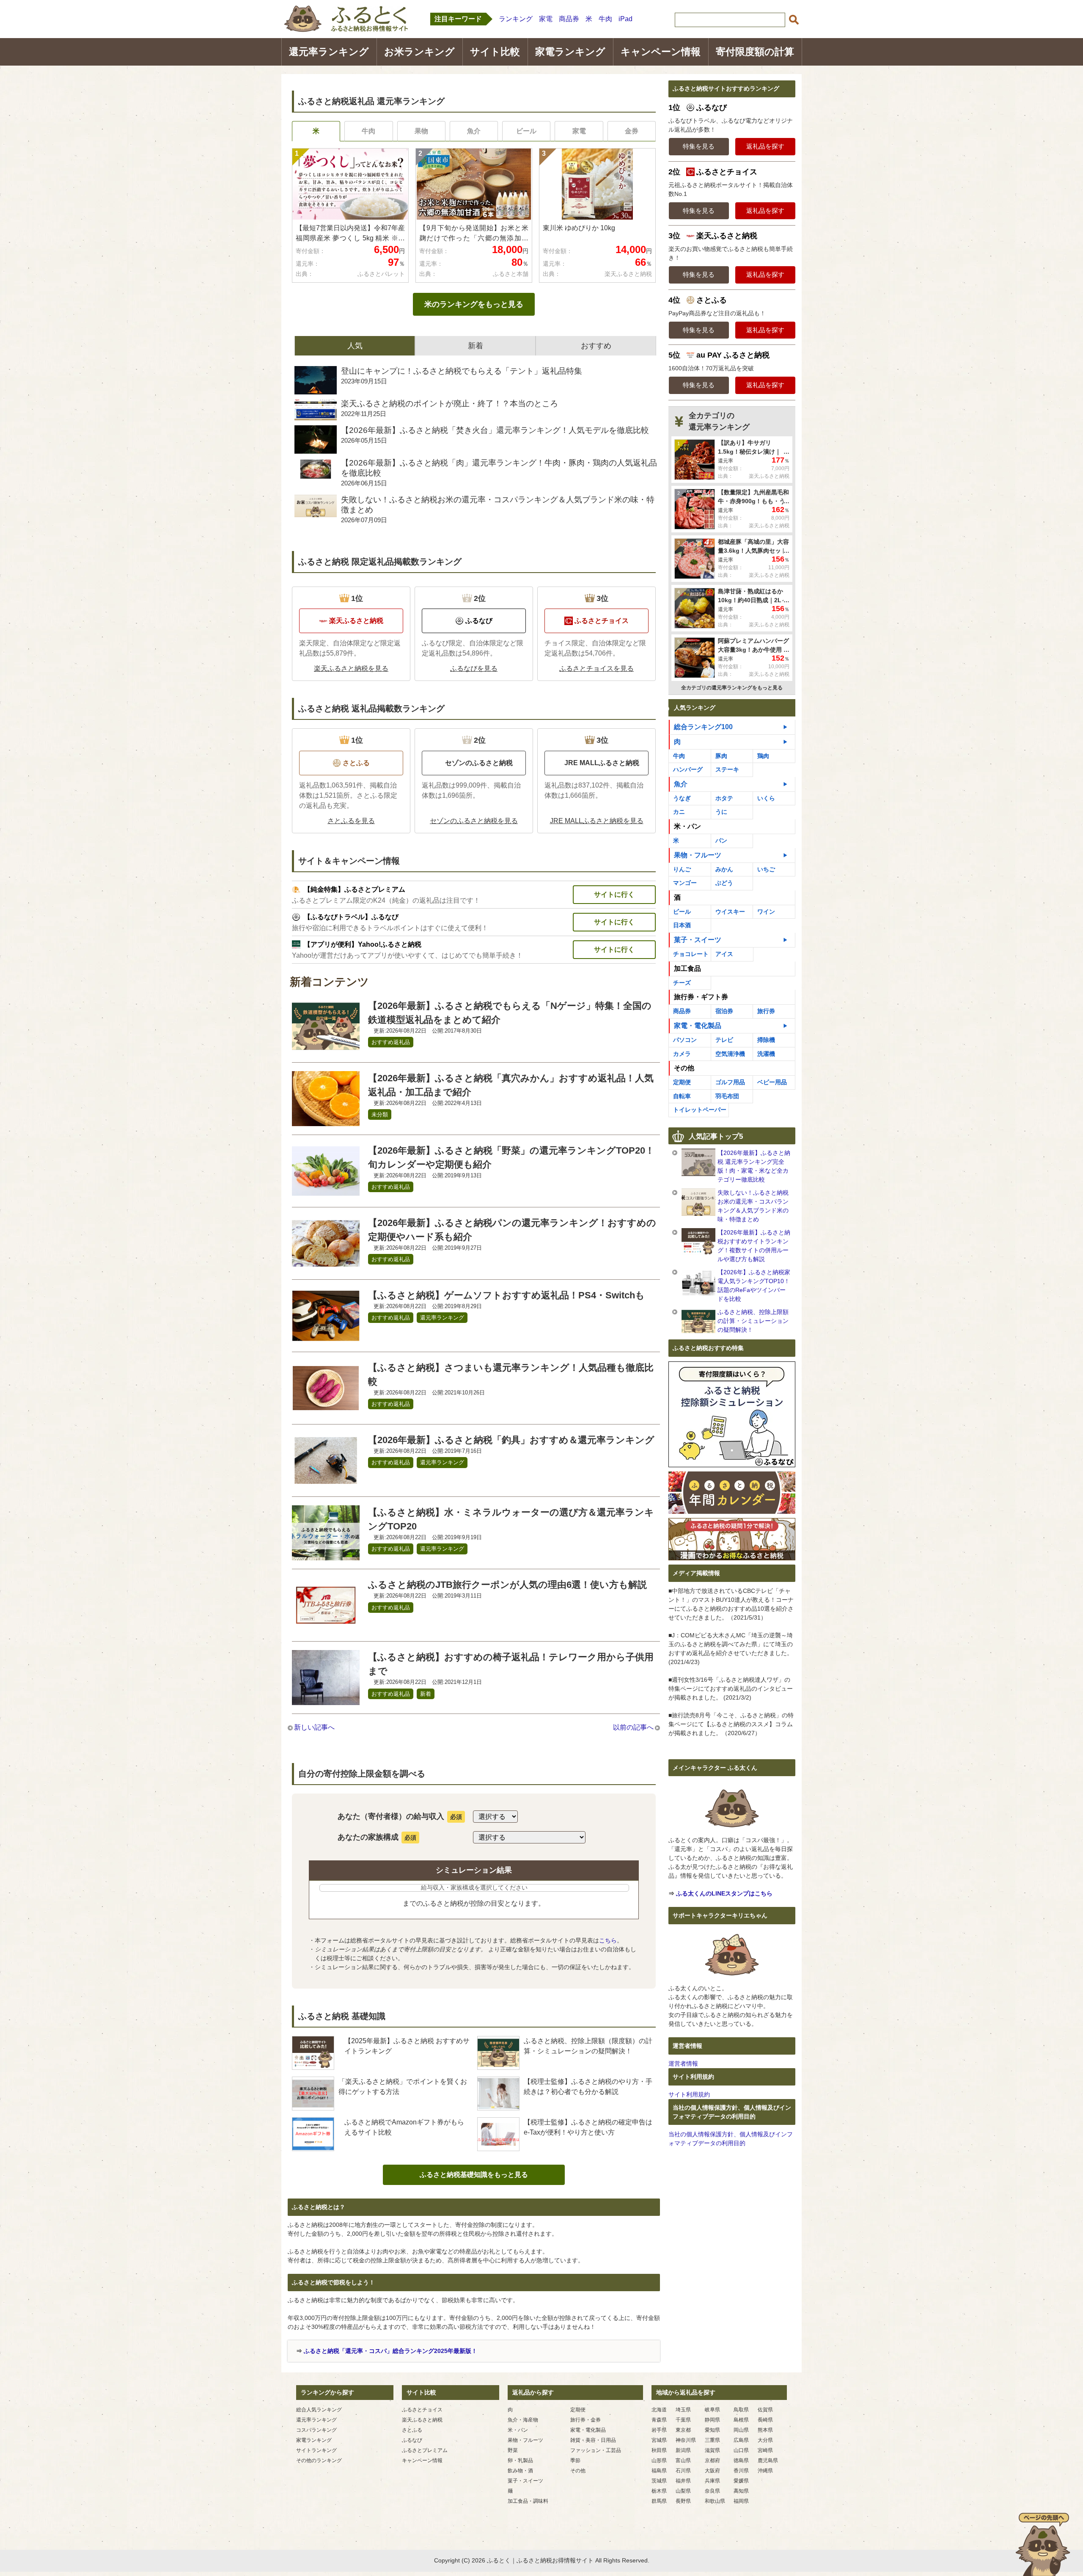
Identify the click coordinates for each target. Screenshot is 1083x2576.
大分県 (765, 2440)
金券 (632, 131)
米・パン (518, 2430)
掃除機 (766, 1040)
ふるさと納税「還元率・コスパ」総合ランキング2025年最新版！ (390, 2351)
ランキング (516, 19)
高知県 (741, 2491)
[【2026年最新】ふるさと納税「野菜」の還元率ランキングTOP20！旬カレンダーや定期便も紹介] (326, 1193)
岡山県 (741, 2430)
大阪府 (712, 2471)
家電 (546, 19)
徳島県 (741, 2460)
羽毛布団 (727, 1096)
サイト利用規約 (689, 2094)
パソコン (685, 1040)
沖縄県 (765, 2471)
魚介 (474, 131)
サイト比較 (495, 52)
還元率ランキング (329, 52)
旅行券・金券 (585, 2420)
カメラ (682, 1054)
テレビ (724, 1040)
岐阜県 (712, 2410)
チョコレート (691, 954)
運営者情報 (683, 2064)
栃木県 (659, 2491)
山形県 (659, 2460)
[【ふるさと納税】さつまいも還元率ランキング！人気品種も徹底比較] (326, 1410)
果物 (421, 131)
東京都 (683, 2430)
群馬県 (659, 2501)
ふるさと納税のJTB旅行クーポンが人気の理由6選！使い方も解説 (507, 1585)
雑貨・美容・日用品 (593, 2440)
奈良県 (712, 2491)
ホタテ (724, 798)
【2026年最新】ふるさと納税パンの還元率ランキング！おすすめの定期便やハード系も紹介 (512, 1230)
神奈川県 (686, 2440)
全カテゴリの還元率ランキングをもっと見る (732, 688)
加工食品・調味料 (528, 2501)
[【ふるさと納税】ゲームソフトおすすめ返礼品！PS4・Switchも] (326, 1338)
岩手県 (659, 2430)
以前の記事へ (633, 1727)
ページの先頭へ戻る (1043, 2544)
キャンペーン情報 (661, 52)
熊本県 (765, 2430)
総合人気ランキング (319, 2410)
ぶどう (724, 883)
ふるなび (412, 2440)
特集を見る (699, 146)
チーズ (682, 983)
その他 (578, 2471)
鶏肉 (763, 756)
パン (721, 840)
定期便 (682, 1082)
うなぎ (682, 798)
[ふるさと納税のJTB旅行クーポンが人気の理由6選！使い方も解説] (326, 1627)
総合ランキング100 (703, 727)
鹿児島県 (768, 2460)
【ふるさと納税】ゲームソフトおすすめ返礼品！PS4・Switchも (506, 1295)
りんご (682, 869)
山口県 (741, 2450)
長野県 (683, 2501)
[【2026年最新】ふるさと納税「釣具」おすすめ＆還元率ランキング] (326, 1483)
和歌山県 (715, 2501)
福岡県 (741, 2501)
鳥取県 (741, 2410)
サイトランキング (316, 2450)
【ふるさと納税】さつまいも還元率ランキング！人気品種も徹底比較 (511, 1375)
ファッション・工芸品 (596, 2450)
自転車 (682, 1096)
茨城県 (659, 2481)
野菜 (513, 2450)
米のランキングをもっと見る (474, 304)
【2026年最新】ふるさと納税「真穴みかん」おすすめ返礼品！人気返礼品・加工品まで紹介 (511, 1085)
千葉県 (683, 2420)
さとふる (412, 2430)
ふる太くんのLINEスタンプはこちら (724, 1893)
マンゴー (685, 883)
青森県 (659, 2420)
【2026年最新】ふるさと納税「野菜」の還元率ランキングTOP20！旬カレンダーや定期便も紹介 (511, 1157)
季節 (575, 2460)
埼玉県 (683, 2410)
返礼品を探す (765, 146)
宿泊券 (724, 1011)
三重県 (712, 2440)
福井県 (683, 2481)
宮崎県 (765, 2450)
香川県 (741, 2471)
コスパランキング (316, 2430)
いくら (766, 798)
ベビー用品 (772, 1082)
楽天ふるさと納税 (422, 2420)
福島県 (659, 2471)
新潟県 (683, 2450)
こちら (608, 1940)
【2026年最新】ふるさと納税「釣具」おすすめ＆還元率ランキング (511, 1440)
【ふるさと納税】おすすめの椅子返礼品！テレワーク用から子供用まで (511, 1664)
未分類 (380, 1114)
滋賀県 (712, 2450)
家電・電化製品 (698, 1026)
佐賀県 (765, 2410)
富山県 (683, 2460)
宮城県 (659, 2440)
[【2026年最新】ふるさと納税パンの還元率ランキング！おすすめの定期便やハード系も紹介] (326, 1266)
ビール (526, 131)
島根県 (741, 2420)
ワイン (766, 912)
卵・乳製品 (520, 2460)
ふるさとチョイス (422, 2410)
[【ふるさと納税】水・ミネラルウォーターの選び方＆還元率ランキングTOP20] (326, 1555)
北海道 (659, 2410)
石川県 (683, 2471)
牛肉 (605, 19)
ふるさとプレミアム (425, 2450)
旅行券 (766, 1011)
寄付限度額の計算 (755, 52)
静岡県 (712, 2420)
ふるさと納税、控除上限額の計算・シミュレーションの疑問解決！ (753, 1321)
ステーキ (727, 769)
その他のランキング (319, 2460)
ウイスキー (730, 912)
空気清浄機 (730, 1054)
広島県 (741, 2440)
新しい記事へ (314, 1727)
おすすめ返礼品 (391, 1042)
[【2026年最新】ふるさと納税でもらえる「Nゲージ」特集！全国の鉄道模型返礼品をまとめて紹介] (326, 1048)
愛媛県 (741, 2481)
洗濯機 (766, 1054)
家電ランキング (570, 52)
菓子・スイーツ (698, 940)
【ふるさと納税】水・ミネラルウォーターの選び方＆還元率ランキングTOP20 (511, 1519)
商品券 (569, 19)
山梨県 (683, 2491)
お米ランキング (419, 52)
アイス (724, 954)
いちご (766, 869)
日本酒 (682, 925)
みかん (724, 869)
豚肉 (721, 756)
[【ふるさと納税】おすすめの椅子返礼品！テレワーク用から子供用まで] (326, 1700)
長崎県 (765, 2420)
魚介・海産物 (523, 2420)
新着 (426, 1694)
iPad (625, 19)
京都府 (712, 2460)
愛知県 (712, 2430)
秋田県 (659, 2450)
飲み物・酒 (520, 2471)
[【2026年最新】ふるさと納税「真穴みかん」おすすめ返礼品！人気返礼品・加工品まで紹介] (326, 1121)
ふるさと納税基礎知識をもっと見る (474, 2175)
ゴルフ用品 (730, 1082)
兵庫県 (712, 2481)
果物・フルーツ (698, 855)
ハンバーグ (688, 769)
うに (721, 812)
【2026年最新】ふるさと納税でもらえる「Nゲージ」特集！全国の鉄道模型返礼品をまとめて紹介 (510, 1013)
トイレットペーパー (700, 1110)
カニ (679, 812)
